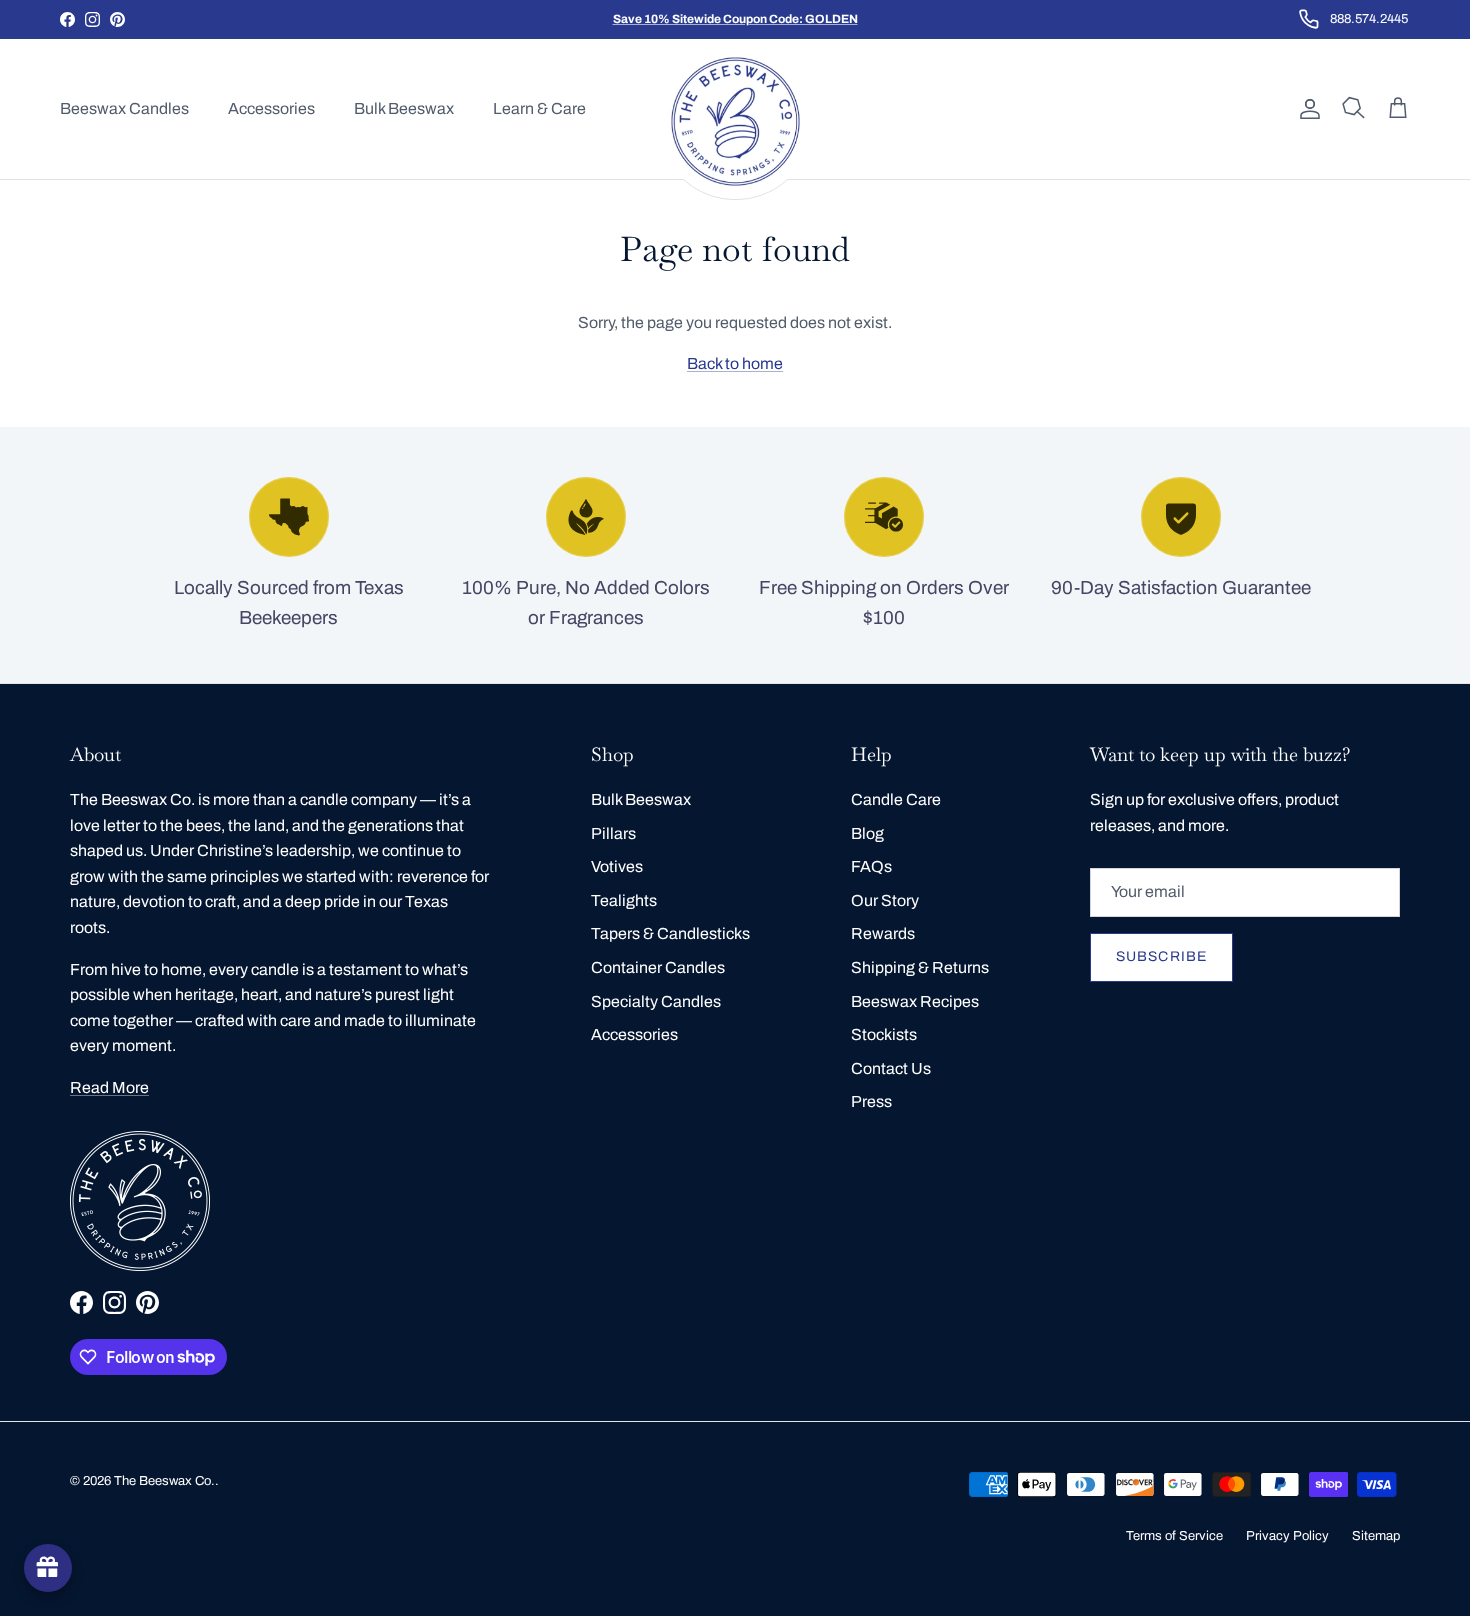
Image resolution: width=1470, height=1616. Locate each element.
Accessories (271, 108)
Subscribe (1161, 956)
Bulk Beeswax (404, 108)
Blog (867, 833)
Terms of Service (1174, 1536)
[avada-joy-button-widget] (48, 1568)
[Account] (1306, 109)
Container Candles (658, 967)
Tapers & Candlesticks (670, 933)
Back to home (735, 363)
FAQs (871, 866)
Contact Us (891, 1068)
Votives (617, 866)
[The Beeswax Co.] (735, 121)
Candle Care (896, 799)
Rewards (883, 933)
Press (871, 1101)
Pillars (613, 833)
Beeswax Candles (124, 108)
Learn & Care (539, 108)
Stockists (884, 1034)
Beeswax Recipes (915, 1001)
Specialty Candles (656, 1001)
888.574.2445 (1369, 19)
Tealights (624, 900)
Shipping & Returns (920, 967)
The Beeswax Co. (164, 1481)
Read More (109, 1087)
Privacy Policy (1287, 1536)
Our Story (885, 900)
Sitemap (1376, 1536)
